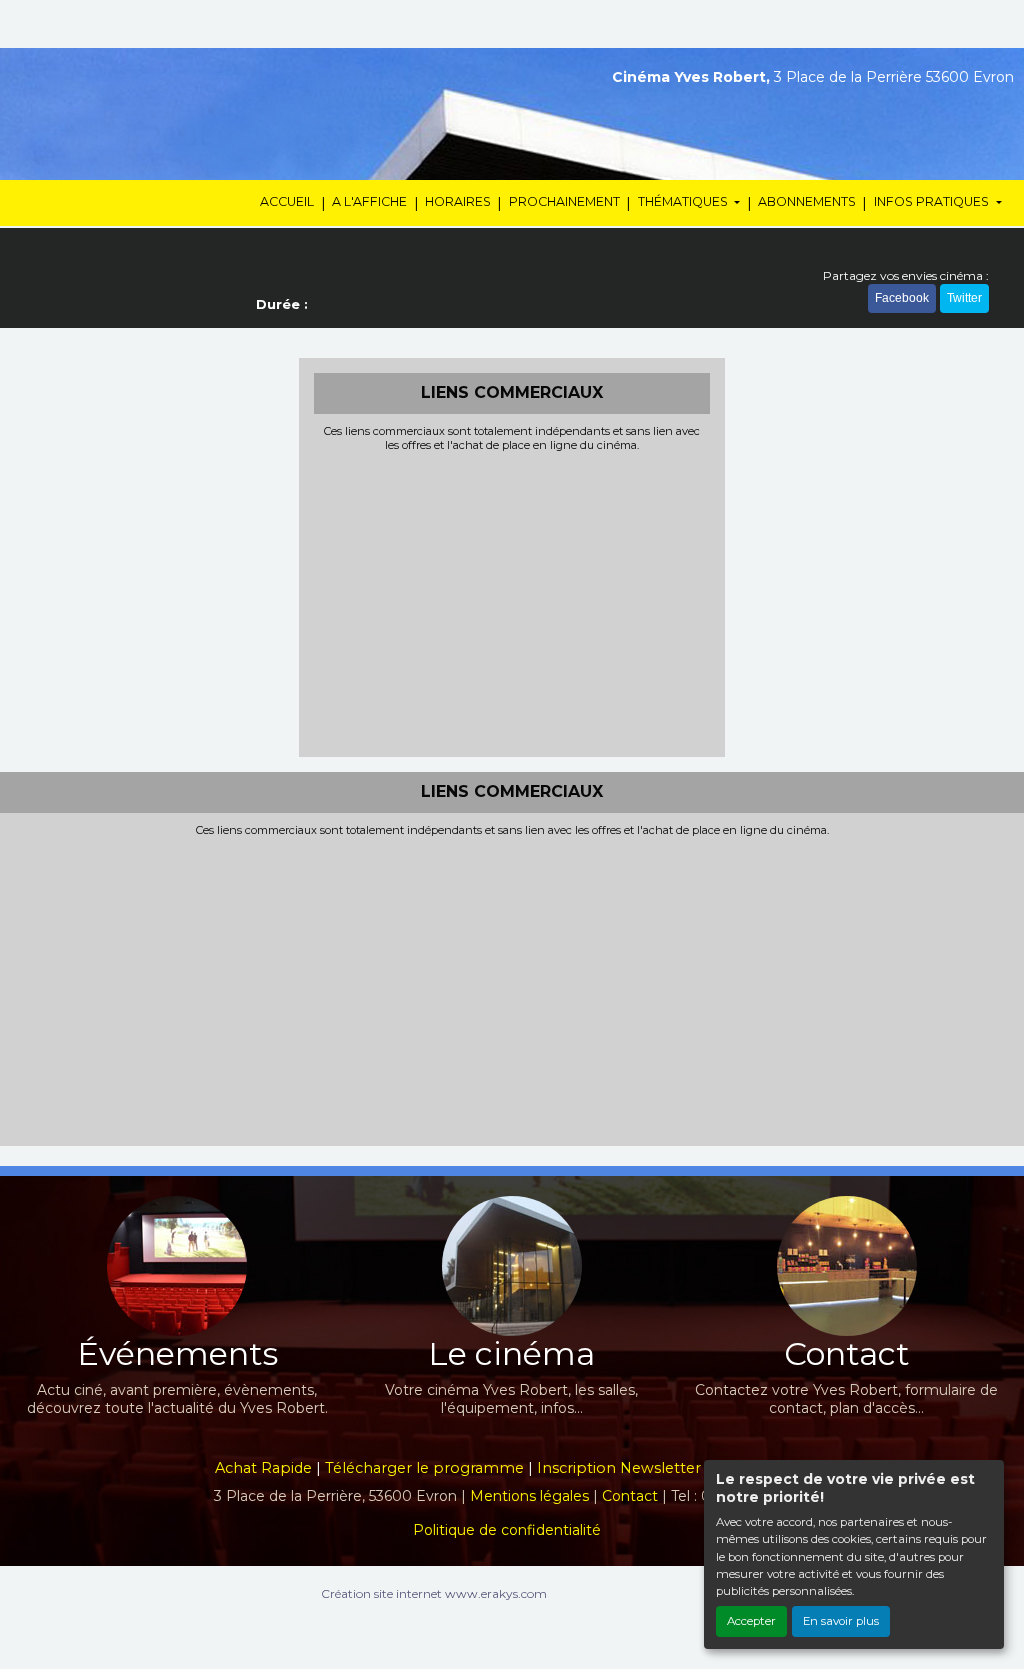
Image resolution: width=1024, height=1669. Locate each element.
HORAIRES (458, 201)
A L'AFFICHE (369, 201)
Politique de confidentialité (507, 1530)
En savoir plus (841, 1621)
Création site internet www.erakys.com (434, 1593)
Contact (630, 1496)
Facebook (902, 298)
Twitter (964, 298)
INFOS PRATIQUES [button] (933, 201)
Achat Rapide (263, 1468)
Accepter (751, 1621)
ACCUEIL (287, 201)
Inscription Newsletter (619, 1468)
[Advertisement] (512, 602)
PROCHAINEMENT (564, 201)
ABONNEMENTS (807, 201)
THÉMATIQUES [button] (684, 201)
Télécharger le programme (424, 1468)
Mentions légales (529, 1496)
